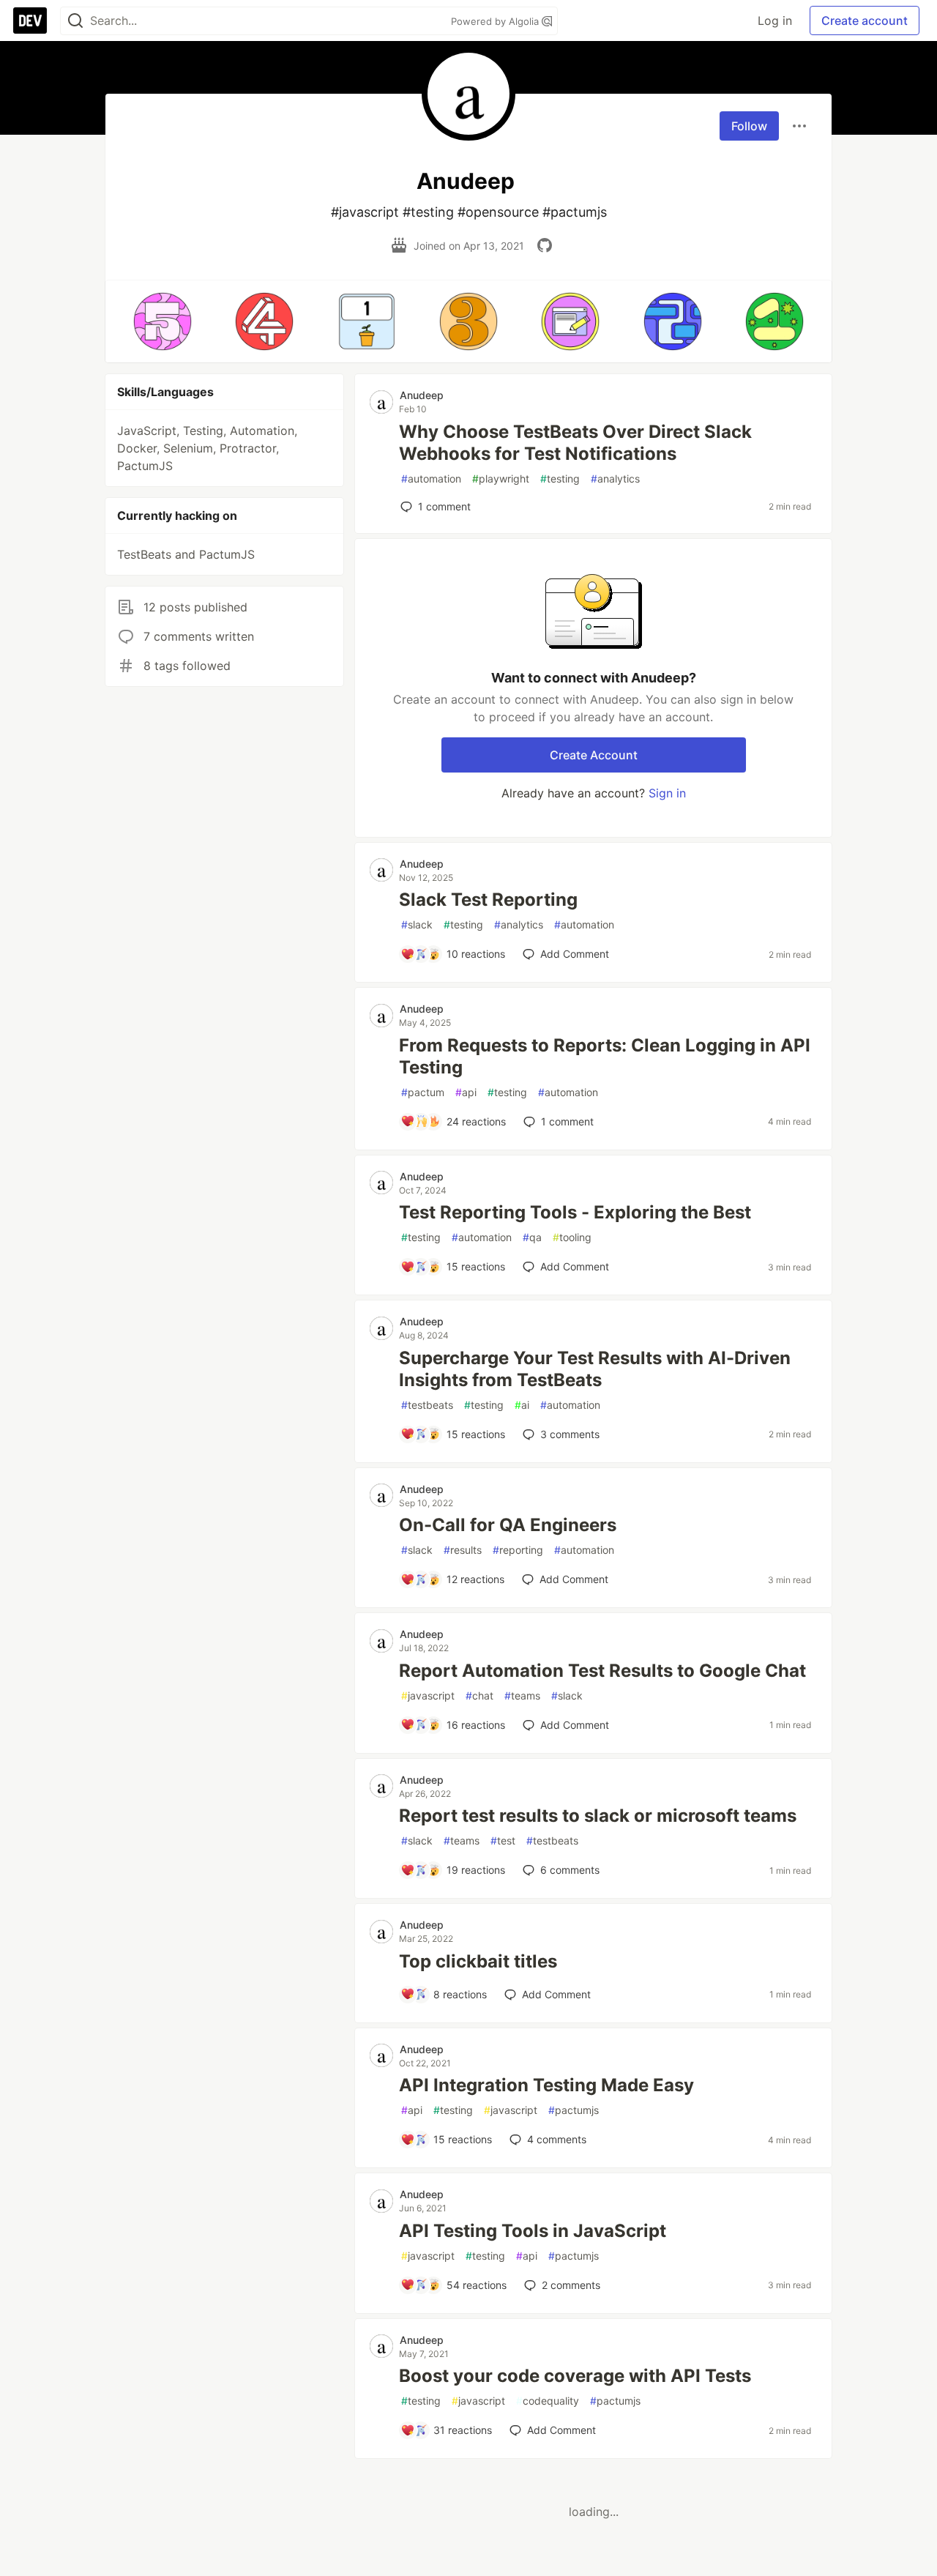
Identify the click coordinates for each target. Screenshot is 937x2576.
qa (532, 1237)
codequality (548, 2401)
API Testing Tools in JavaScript (533, 2231)
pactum (423, 1092)
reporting (518, 1550)
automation (431, 479)
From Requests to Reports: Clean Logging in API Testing (605, 1056)
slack (417, 924)
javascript (428, 1695)
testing (560, 479)
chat (479, 1695)
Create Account (594, 755)
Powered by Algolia (496, 21)
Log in (775, 21)
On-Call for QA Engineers (508, 1525)
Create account (865, 21)
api (466, 1092)
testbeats (427, 1405)
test (503, 1840)
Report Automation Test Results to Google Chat (602, 1671)
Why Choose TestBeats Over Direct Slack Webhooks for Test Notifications (575, 443)
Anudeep (422, 395)
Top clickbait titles (478, 1961)
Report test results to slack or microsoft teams (598, 1816)
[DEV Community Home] (30, 21)
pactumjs (574, 2110)
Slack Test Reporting (488, 900)
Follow (749, 126)
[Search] (75, 21)
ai (522, 1405)
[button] (162, 321)
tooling (572, 1237)
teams (522, 1695)
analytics (615, 479)
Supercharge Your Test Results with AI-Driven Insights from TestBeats (595, 1369)
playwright (501, 479)
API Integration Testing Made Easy (546, 2085)
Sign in (667, 793)
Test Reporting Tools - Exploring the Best (575, 1212)
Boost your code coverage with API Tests (575, 2376)
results (463, 1550)
